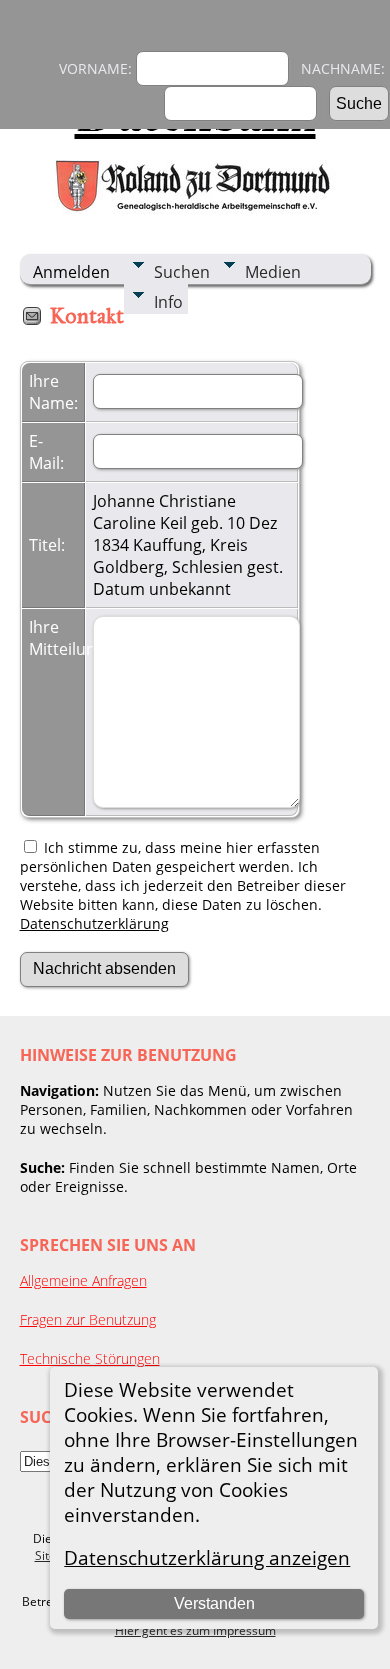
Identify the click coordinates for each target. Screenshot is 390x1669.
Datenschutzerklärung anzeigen (207, 1557)
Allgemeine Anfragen (83, 1280)
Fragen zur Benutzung (88, 1319)
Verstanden (214, 1603)
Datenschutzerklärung (94, 923)
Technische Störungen (90, 1358)
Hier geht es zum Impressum (195, 1630)
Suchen (182, 272)
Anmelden (71, 272)
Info (168, 302)
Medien (273, 272)
